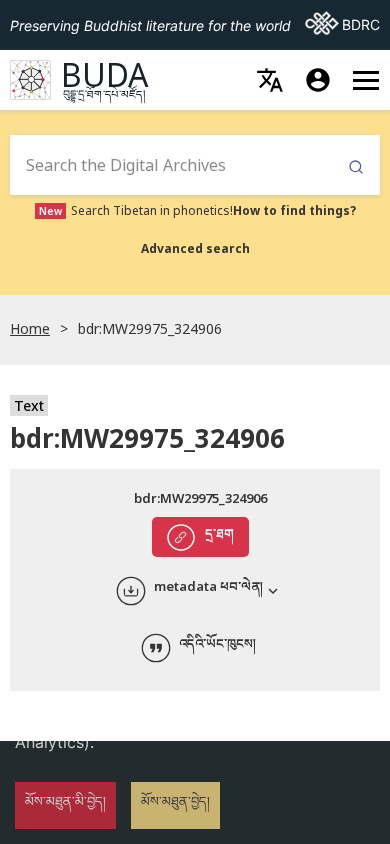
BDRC (342, 24)
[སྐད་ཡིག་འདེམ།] (270, 80)
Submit (356, 167)
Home (30, 328)
